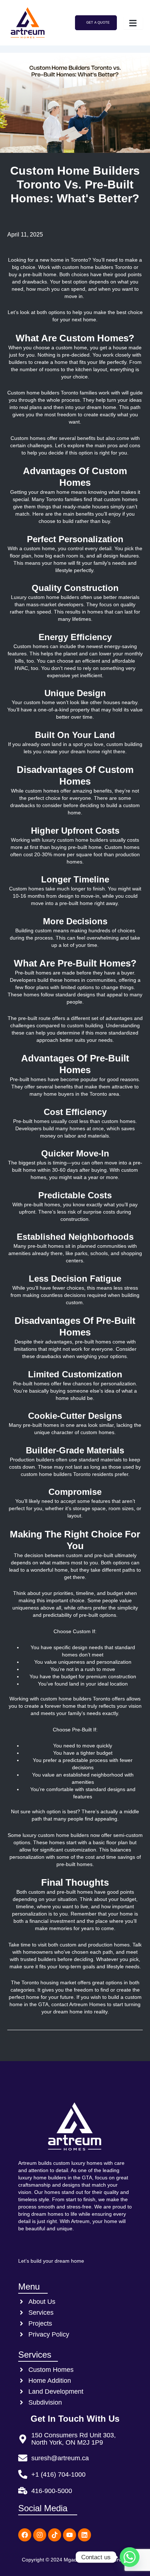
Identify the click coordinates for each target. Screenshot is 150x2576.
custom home (71, 348)
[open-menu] (133, 23)
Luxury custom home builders (46, 597)
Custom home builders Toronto (43, 393)
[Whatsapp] (130, 2557)
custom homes (42, 791)
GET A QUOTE (98, 23)
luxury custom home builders (74, 840)
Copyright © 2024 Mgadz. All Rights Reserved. (75, 2560)
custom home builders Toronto (98, 267)
